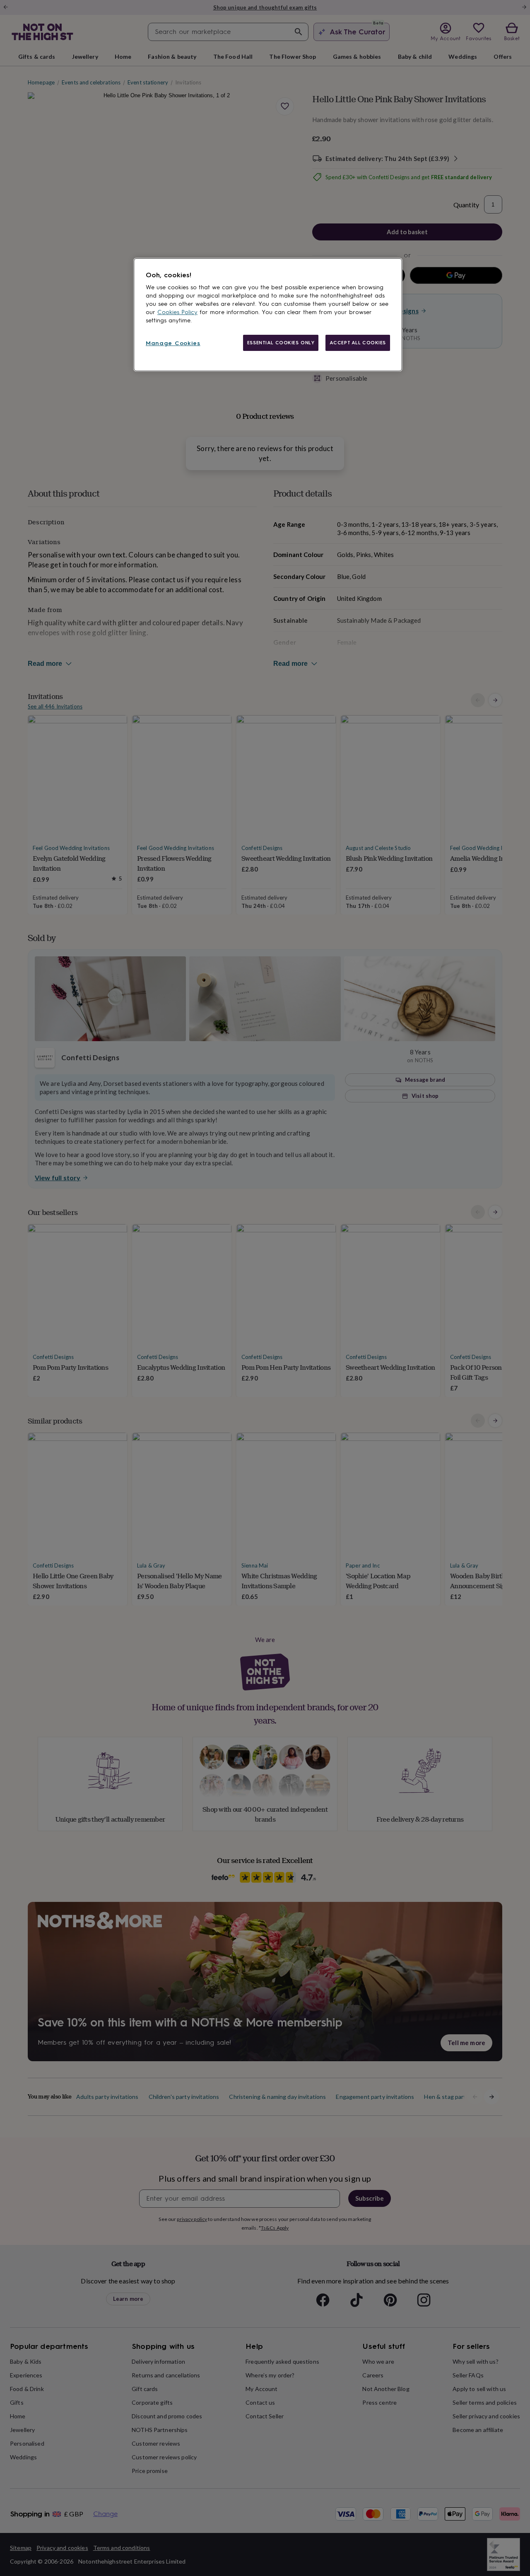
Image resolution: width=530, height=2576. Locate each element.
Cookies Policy (177, 312)
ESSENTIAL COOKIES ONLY (281, 343)
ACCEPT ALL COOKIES (358, 343)
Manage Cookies (173, 343)
